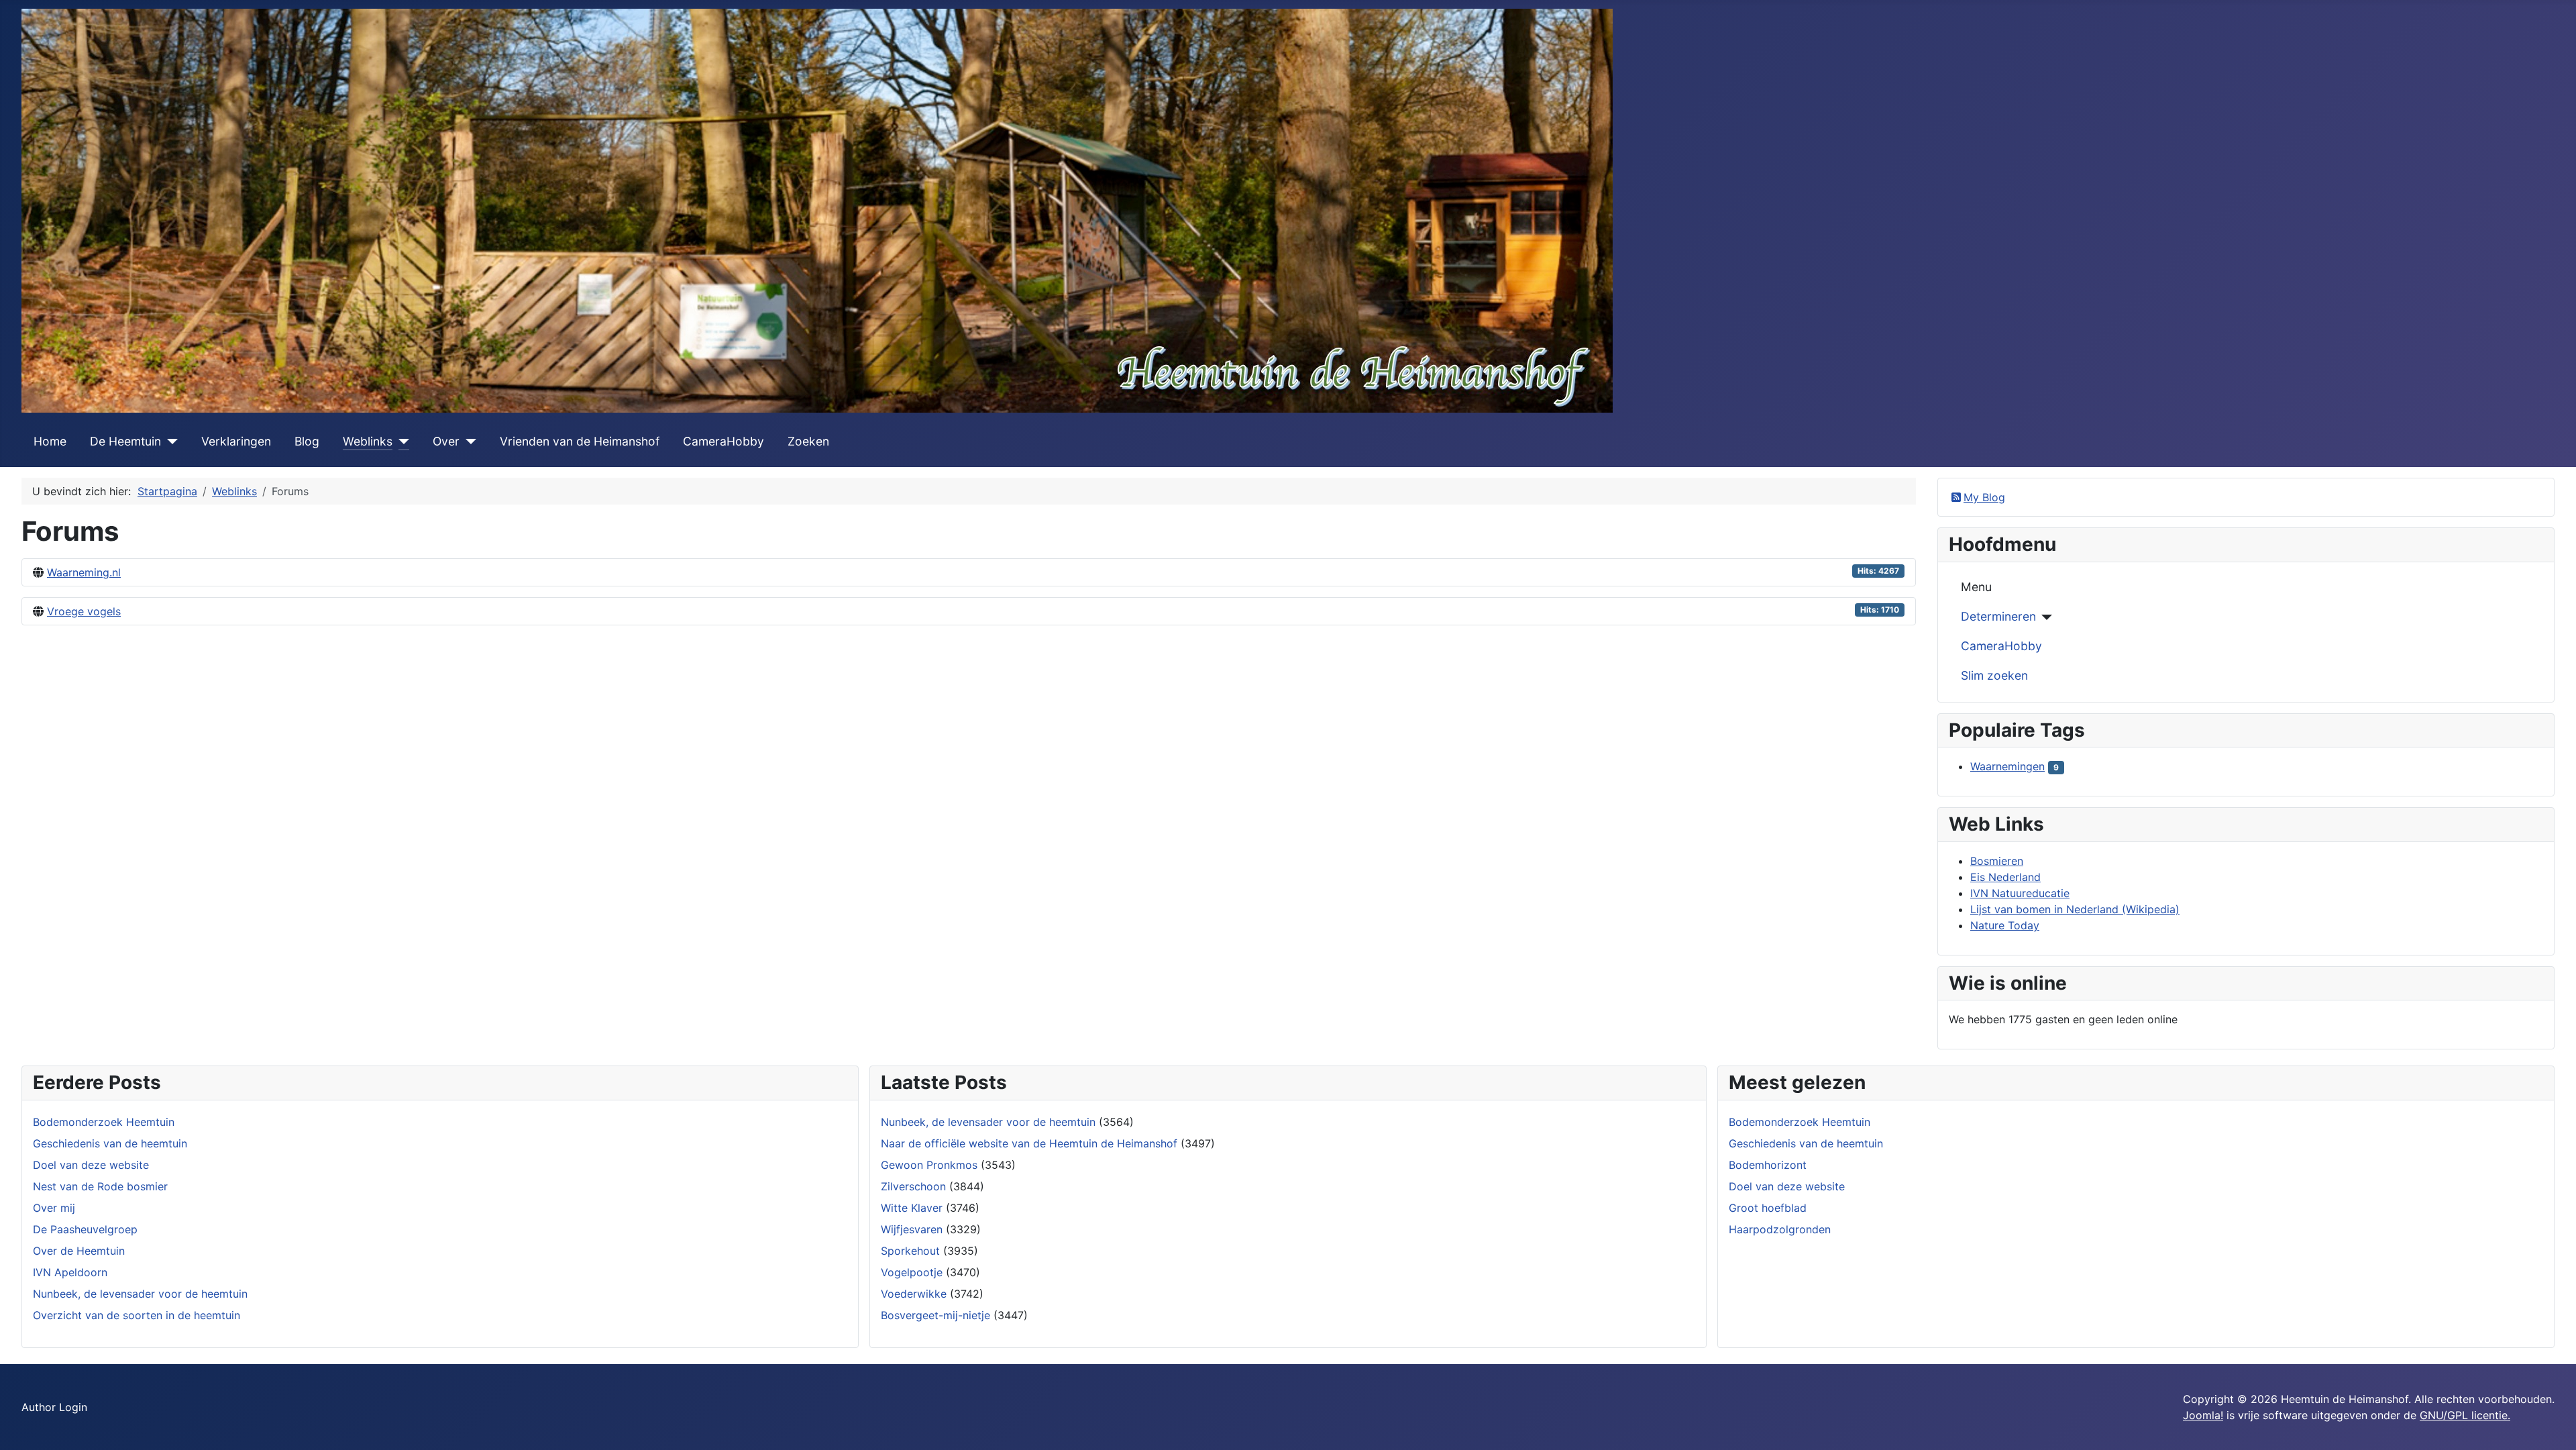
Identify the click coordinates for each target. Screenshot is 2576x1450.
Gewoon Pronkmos (929, 1165)
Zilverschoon (913, 1186)
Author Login (54, 1407)
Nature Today (2005, 925)
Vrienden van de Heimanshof (580, 441)
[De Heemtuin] (169, 442)
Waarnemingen (2007, 766)
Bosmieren (1997, 861)
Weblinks (368, 441)
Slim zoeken (1994, 675)
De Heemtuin (125, 441)
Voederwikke (914, 1294)
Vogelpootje (912, 1272)
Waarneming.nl (84, 572)
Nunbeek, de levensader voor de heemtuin (988, 1122)
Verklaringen (236, 441)
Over (446, 441)
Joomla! (2203, 1415)
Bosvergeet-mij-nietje (935, 1315)
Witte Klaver (912, 1208)
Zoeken (808, 441)
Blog (307, 441)
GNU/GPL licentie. (2465, 1415)
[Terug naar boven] (2553, 1425)
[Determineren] (2044, 617)
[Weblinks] (401, 442)
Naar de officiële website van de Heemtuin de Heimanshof (1029, 1143)
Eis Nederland (2005, 877)
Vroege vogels (84, 611)
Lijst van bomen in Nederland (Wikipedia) (2075, 909)
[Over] (468, 442)
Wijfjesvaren (912, 1229)
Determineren (1998, 616)
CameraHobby (723, 441)
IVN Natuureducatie (2020, 893)
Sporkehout (910, 1251)
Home (50, 441)
